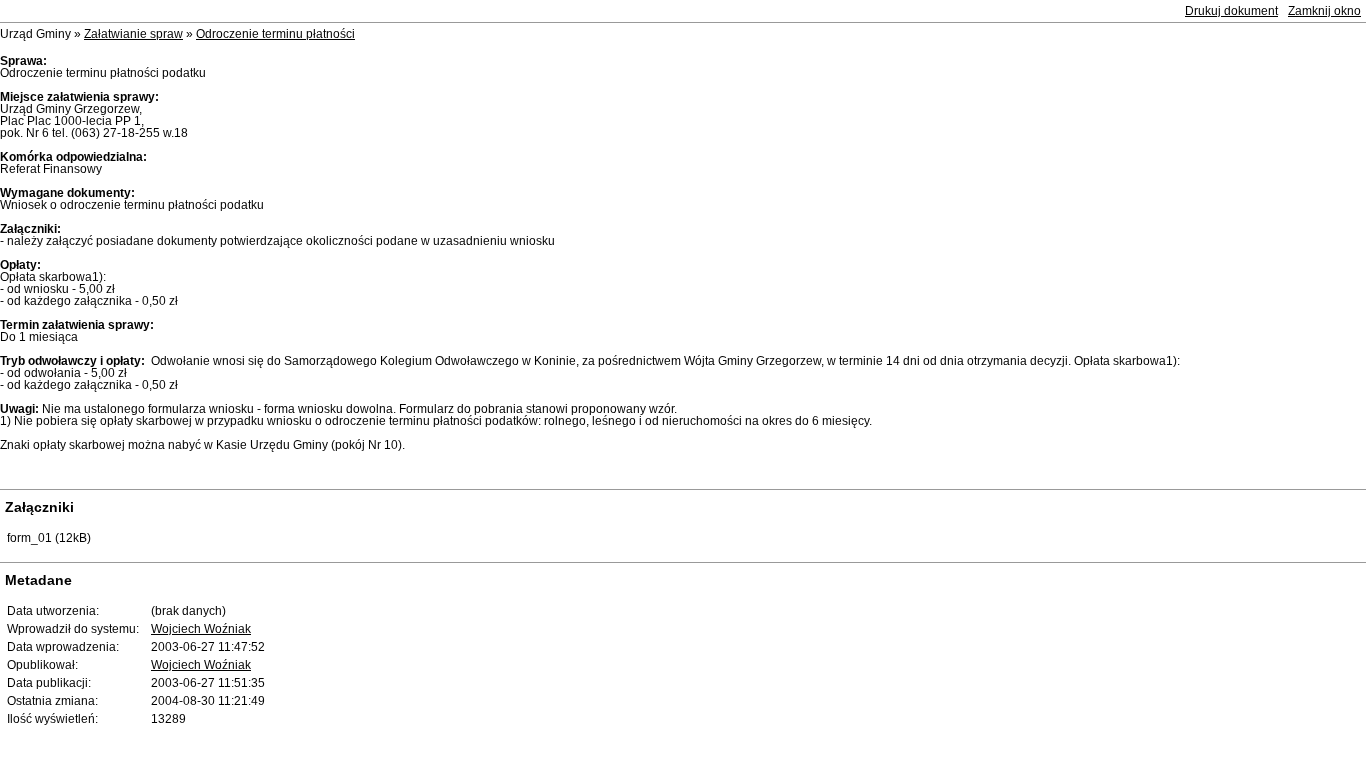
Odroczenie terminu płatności (275, 34)
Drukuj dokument (1231, 11)
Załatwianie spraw (133, 34)
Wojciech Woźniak (201, 629)
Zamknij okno (1324, 11)
